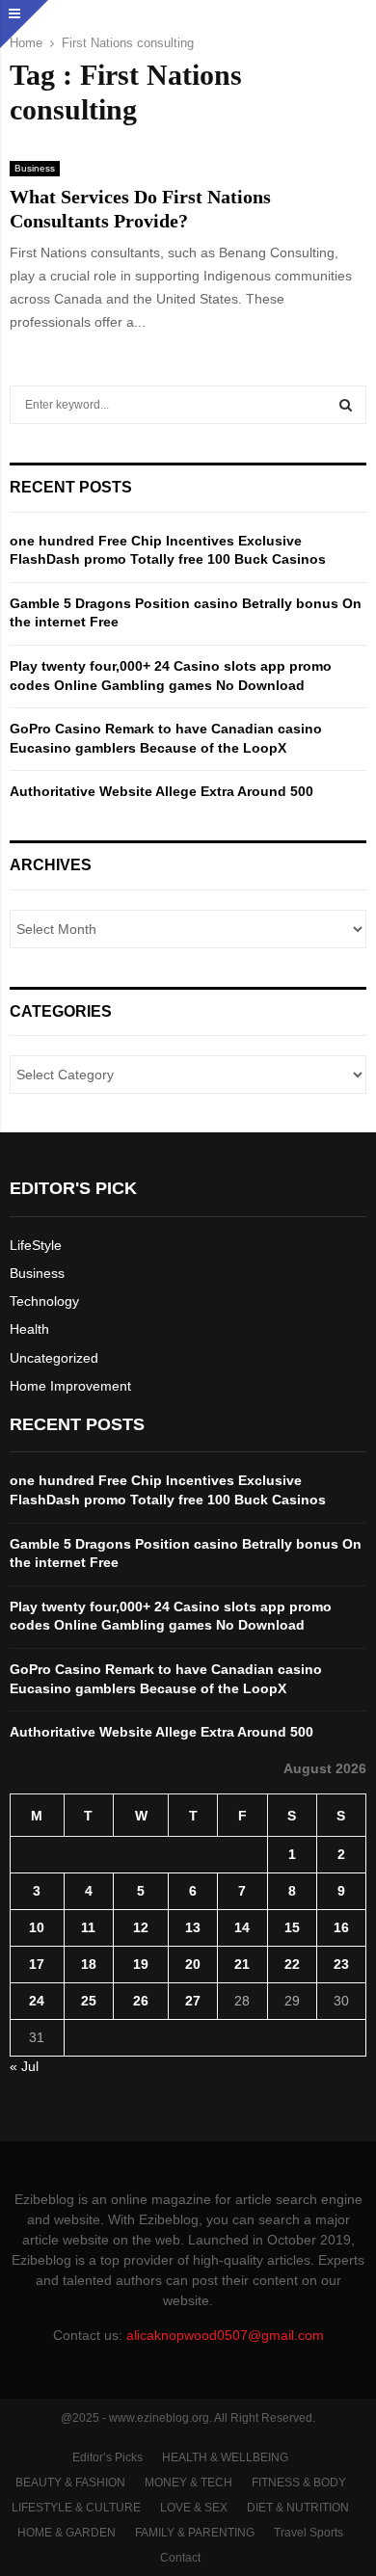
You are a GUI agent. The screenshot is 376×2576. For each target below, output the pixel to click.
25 (89, 2001)
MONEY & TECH (188, 2483)
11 (88, 1927)
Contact (180, 2558)
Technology (44, 1301)
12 (141, 1927)
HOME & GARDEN (67, 2533)
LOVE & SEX (194, 2508)
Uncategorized (54, 1358)
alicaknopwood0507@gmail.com (225, 2335)
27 (193, 2001)
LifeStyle (36, 1245)
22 (292, 1964)
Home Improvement (70, 1386)
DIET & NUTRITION (298, 2508)
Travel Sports (309, 2533)
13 (193, 1927)
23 (341, 1964)
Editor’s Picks (107, 2457)
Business (35, 168)
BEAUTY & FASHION (70, 2483)
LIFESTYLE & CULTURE (76, 2508)
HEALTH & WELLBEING (225, 2457)
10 (37, 1927)
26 (141, 2001)
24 (37, 2001)
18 (89, 1964)
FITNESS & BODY (299, 2483)
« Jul (24, 2066)
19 (141, 1964)
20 (193, 1964)
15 (292, 1927)
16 (341, 1927)
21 (242, 1964)
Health (29, 1329)
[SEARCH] (346, 405)
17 (37, 1964)
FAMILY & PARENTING (195, 2533)
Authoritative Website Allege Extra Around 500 (161, 791)
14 (242, 1927)
